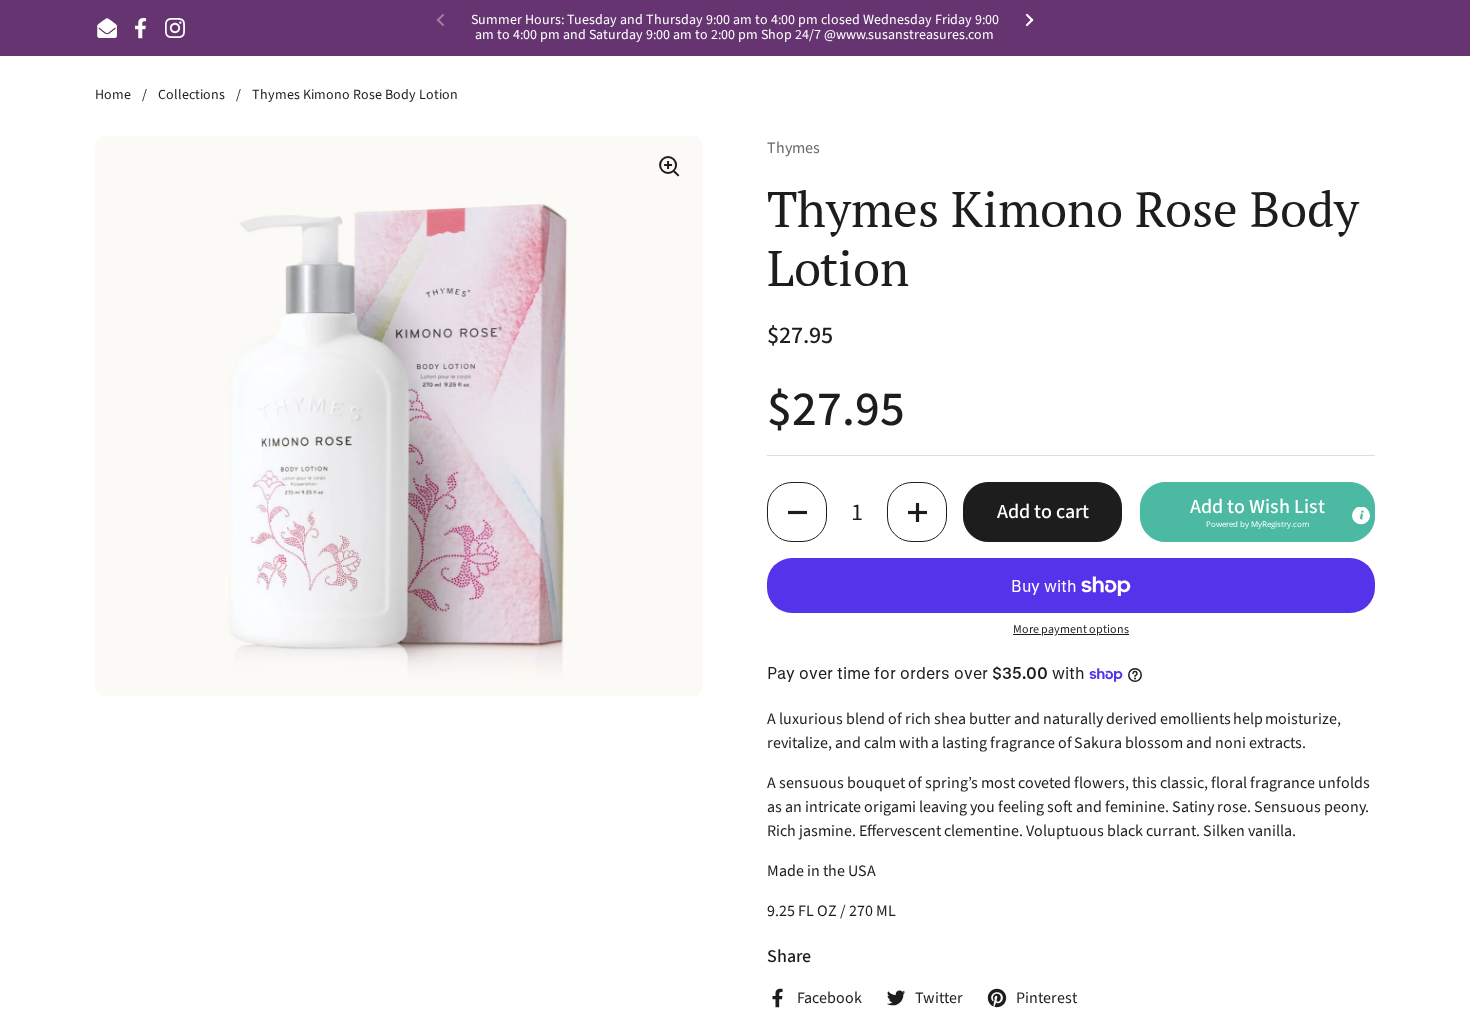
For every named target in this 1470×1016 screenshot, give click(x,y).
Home (113, 95)
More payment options (1071, 629)
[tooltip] (1361, 516)
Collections (191, 95)
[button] (797, 512)
